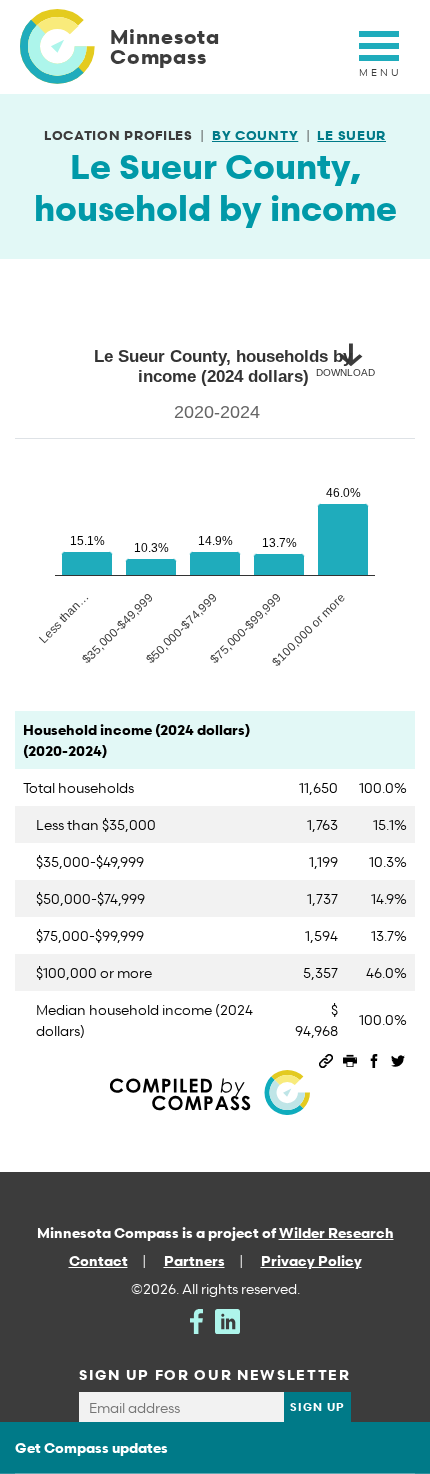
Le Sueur (351, 135)
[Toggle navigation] (379, 57)
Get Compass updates (91, 1447)
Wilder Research (336, 1232)
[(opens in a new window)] (196, 1319)
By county (255, 135)
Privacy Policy (311, 1260)
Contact (98, 1260)
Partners (194, 1260)
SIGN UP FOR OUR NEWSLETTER (215, 1374)
